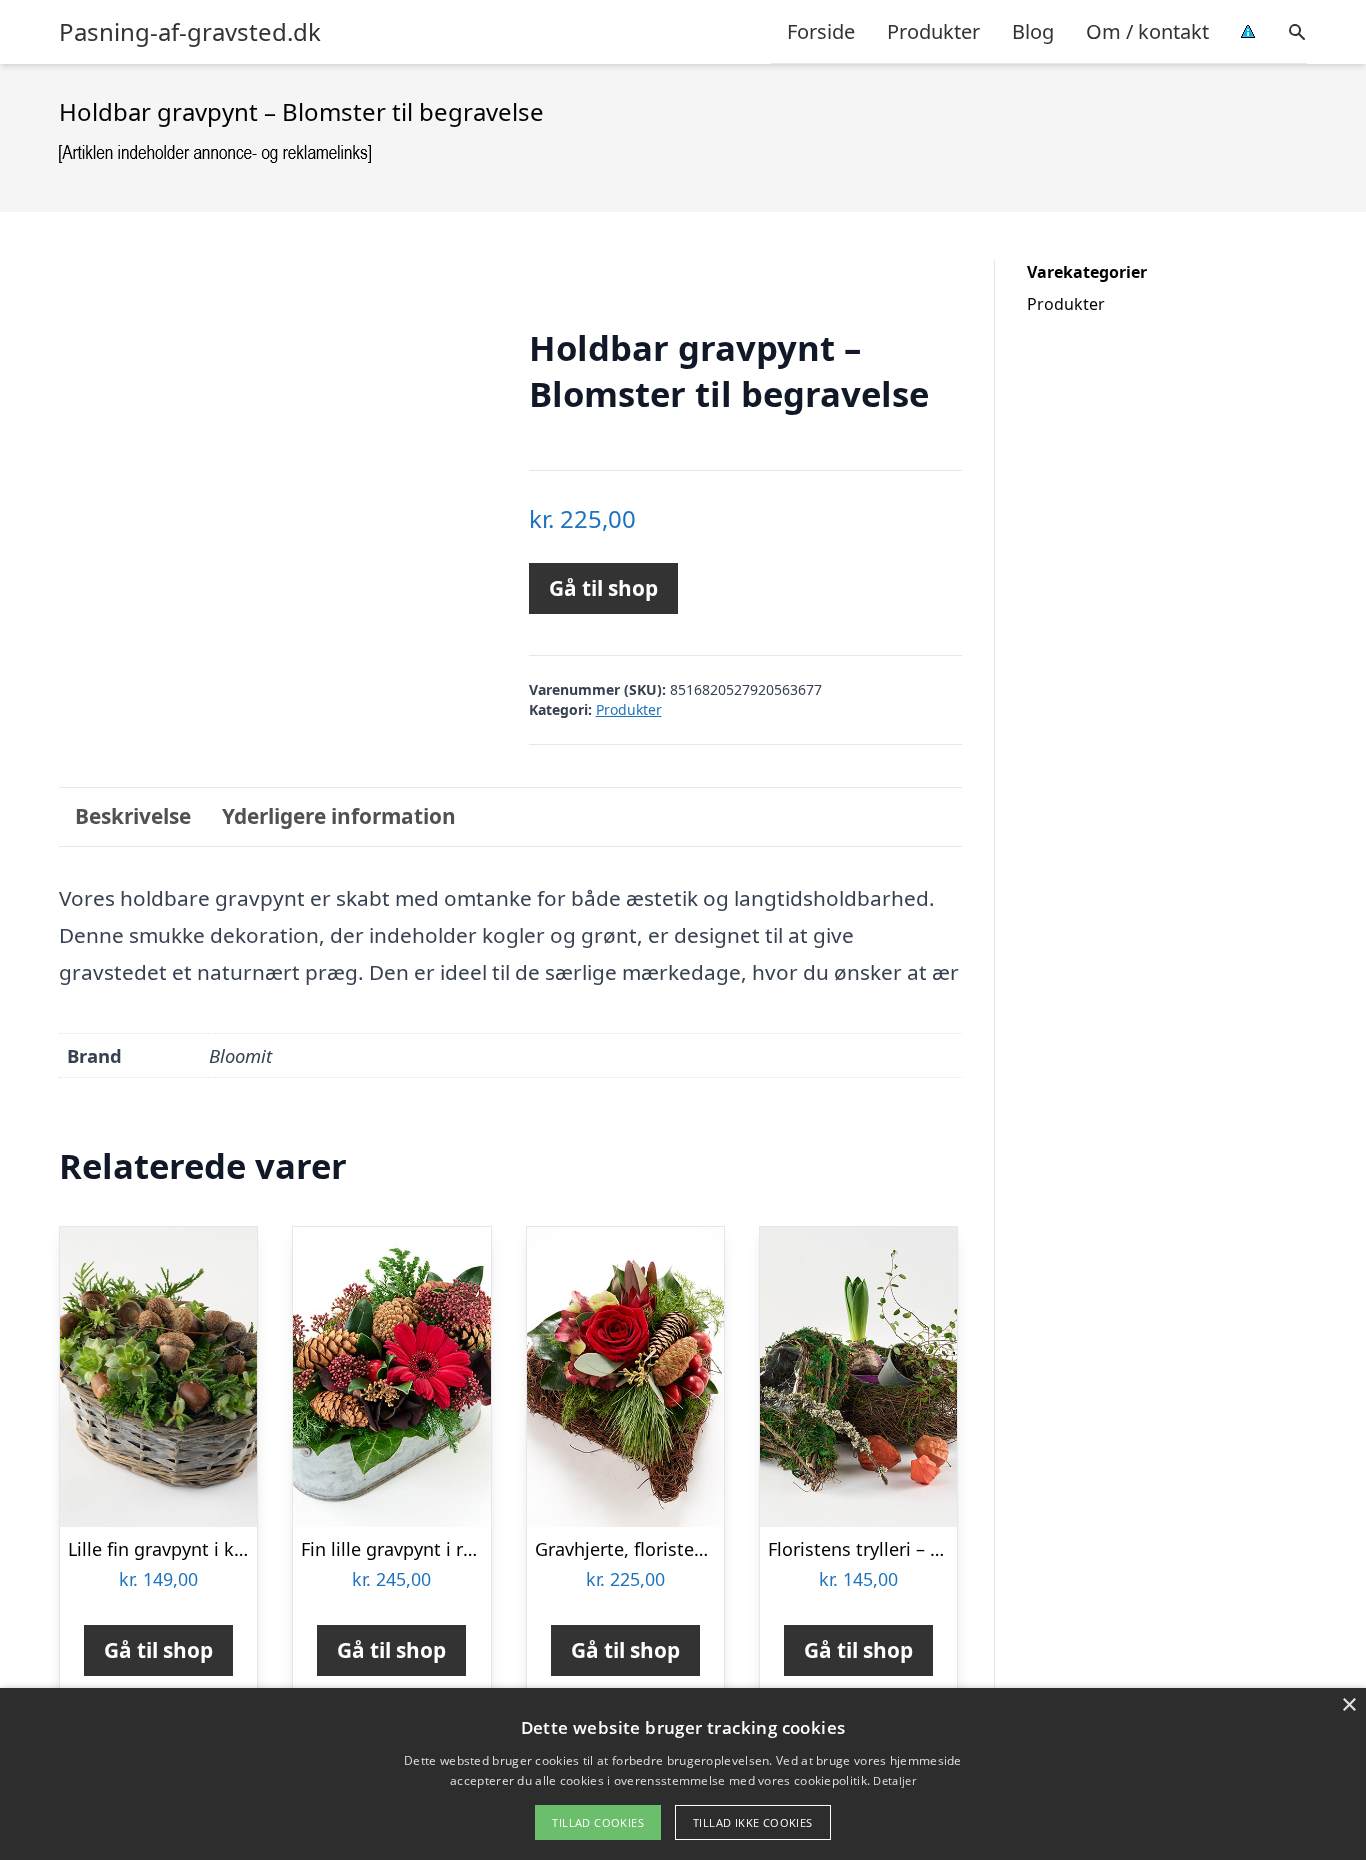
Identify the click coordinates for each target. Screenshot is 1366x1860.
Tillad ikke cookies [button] (753, 1822)
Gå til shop (603, 588)
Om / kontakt (1147, 31)
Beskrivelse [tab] (133, 816)
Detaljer (894, 1780)
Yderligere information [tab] (339, 816)
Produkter (933, 31)
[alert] (683, 1774)
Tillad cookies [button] (598, 1822)
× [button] (1348, 1705)
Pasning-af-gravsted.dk (190, 32)
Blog (1033, 31)
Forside (821, 31)
